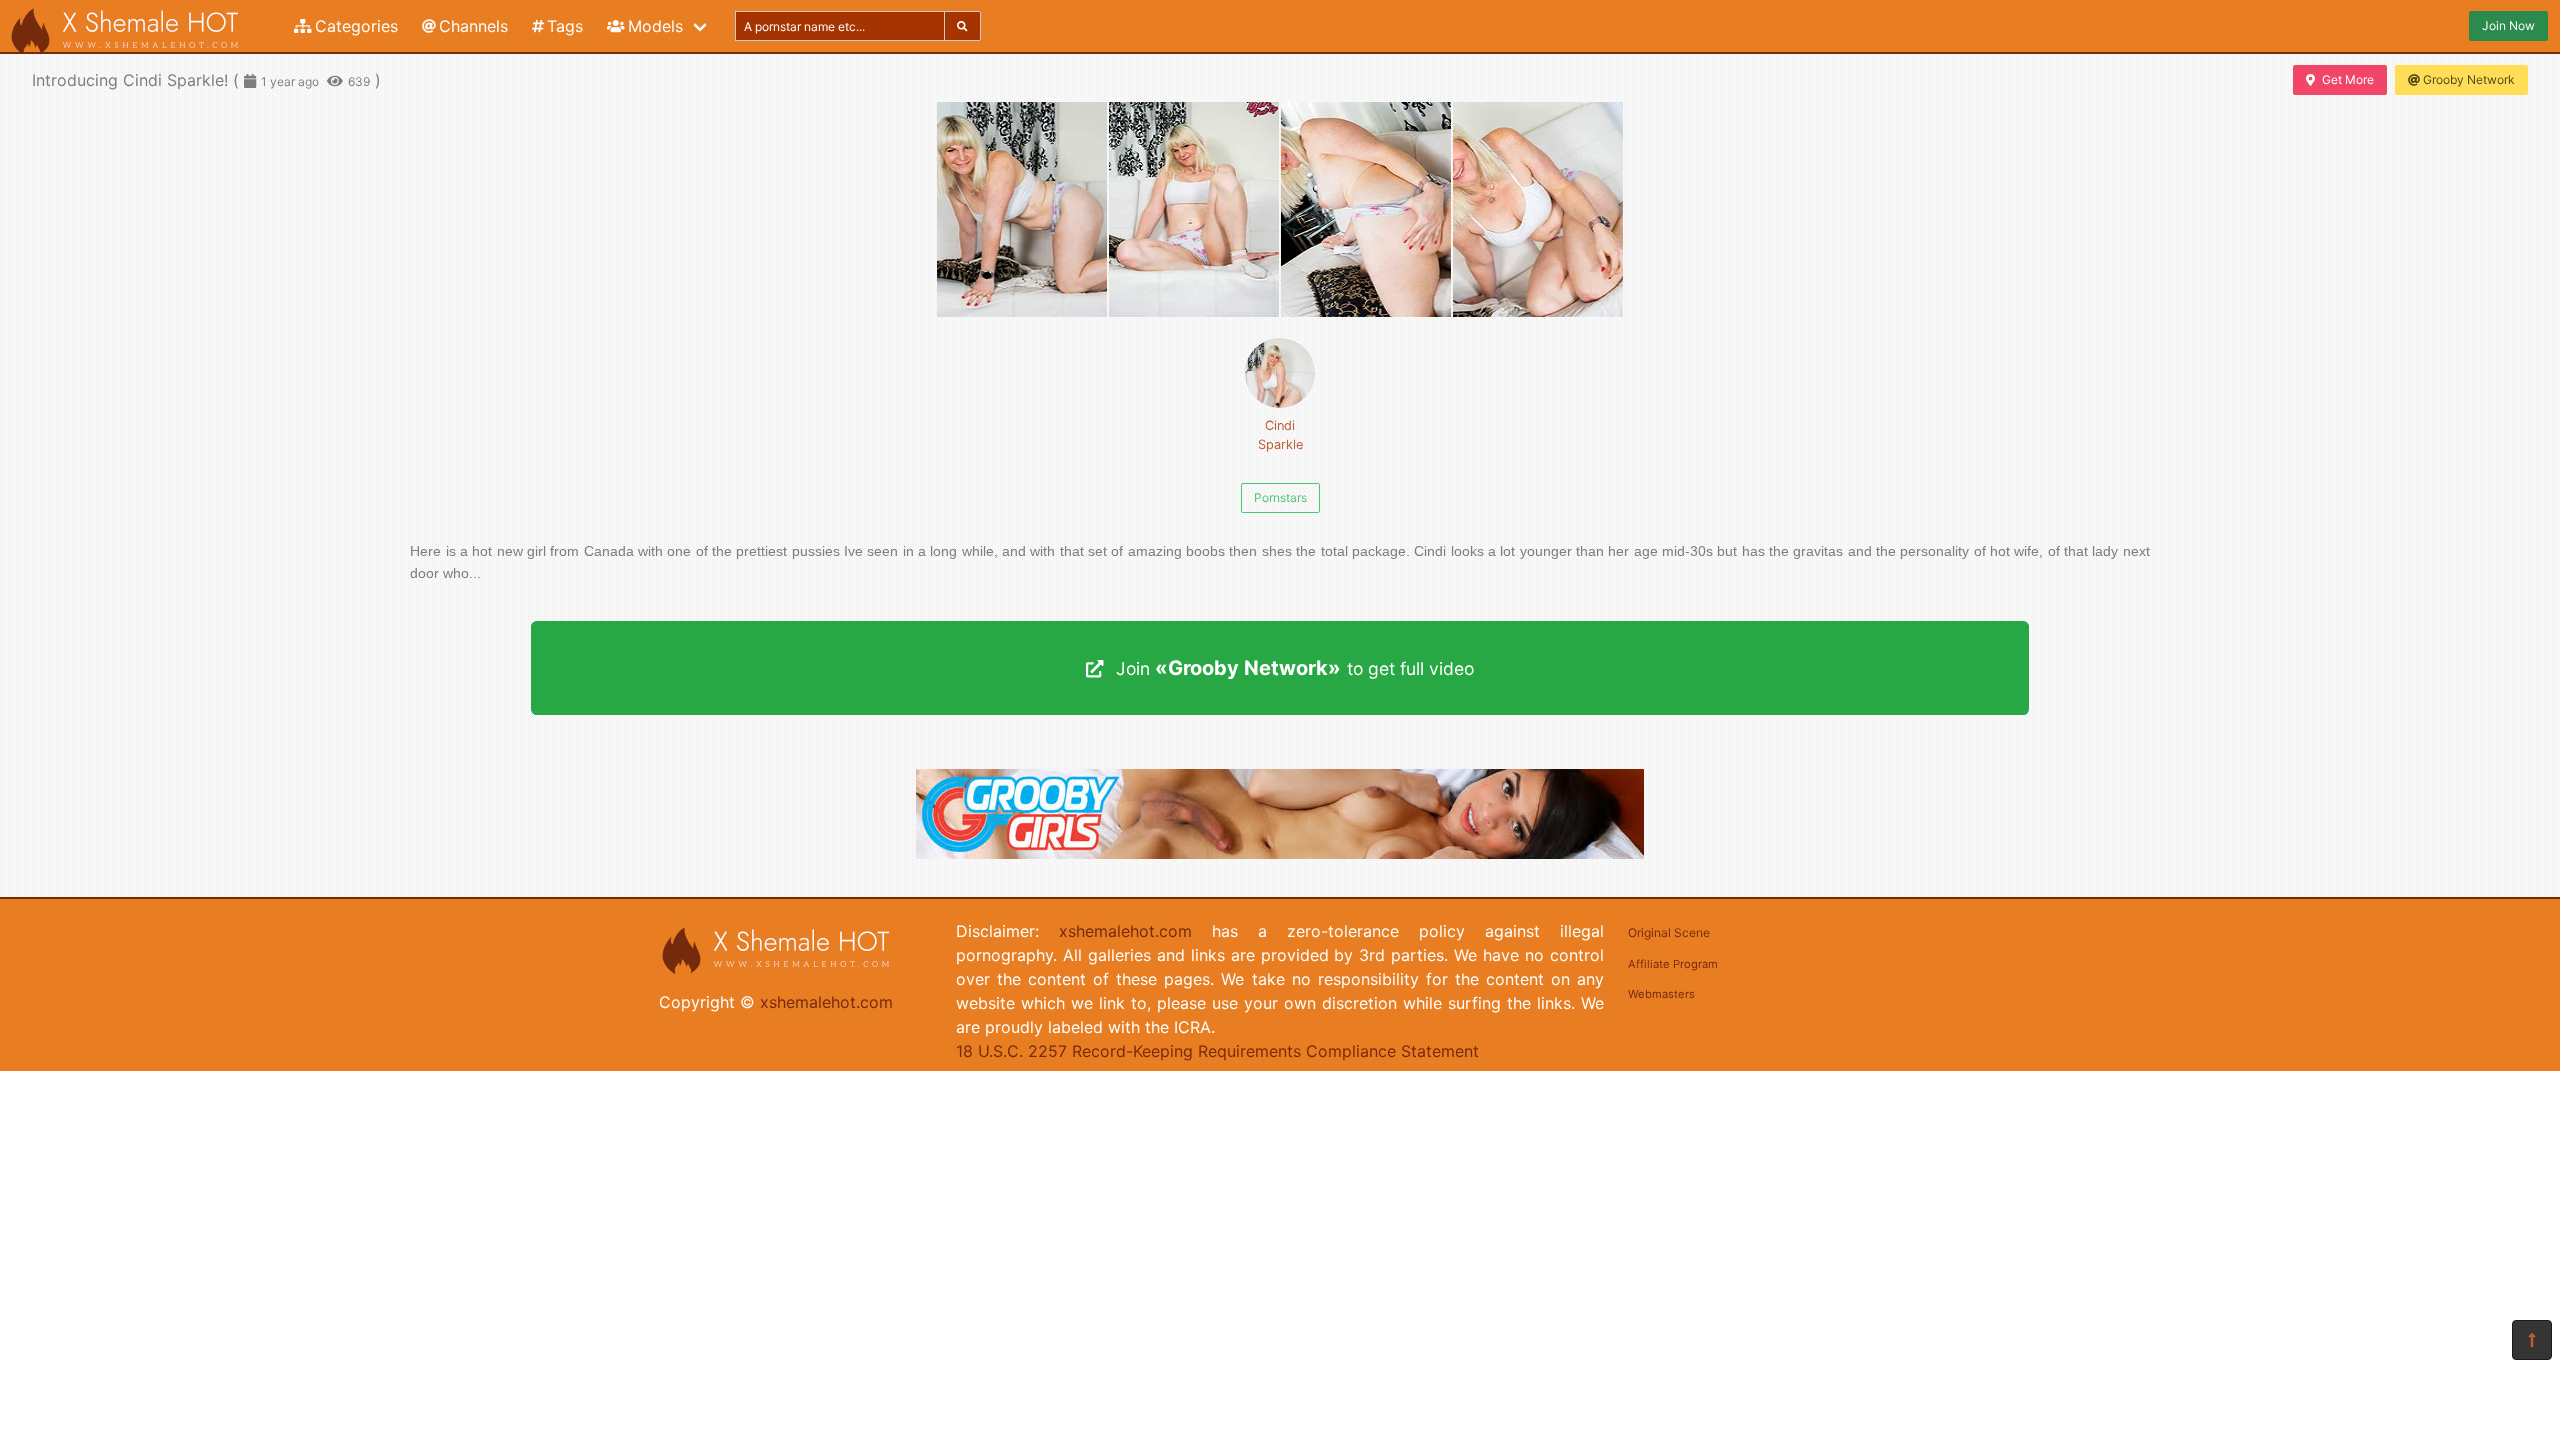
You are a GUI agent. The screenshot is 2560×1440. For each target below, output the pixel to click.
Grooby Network (2469, 79)
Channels (473, 26)
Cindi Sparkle (1280, 435)
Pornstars (1280, 497)
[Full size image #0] (1022, 209)
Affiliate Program (1673, 964)
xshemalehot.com (826, 1002)
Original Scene (1669, 932)
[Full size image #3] (1538, 209)
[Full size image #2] (1366, 209)
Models (655, 26)
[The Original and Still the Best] (1280, 853)
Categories (356, 26)
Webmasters (1661, 994)
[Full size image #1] (1194, 209)
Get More (2348, 79)
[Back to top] (2532, 1340)
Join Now (2508, 25)
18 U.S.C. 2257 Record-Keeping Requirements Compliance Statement (1217, 1051)
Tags (565, 26)
